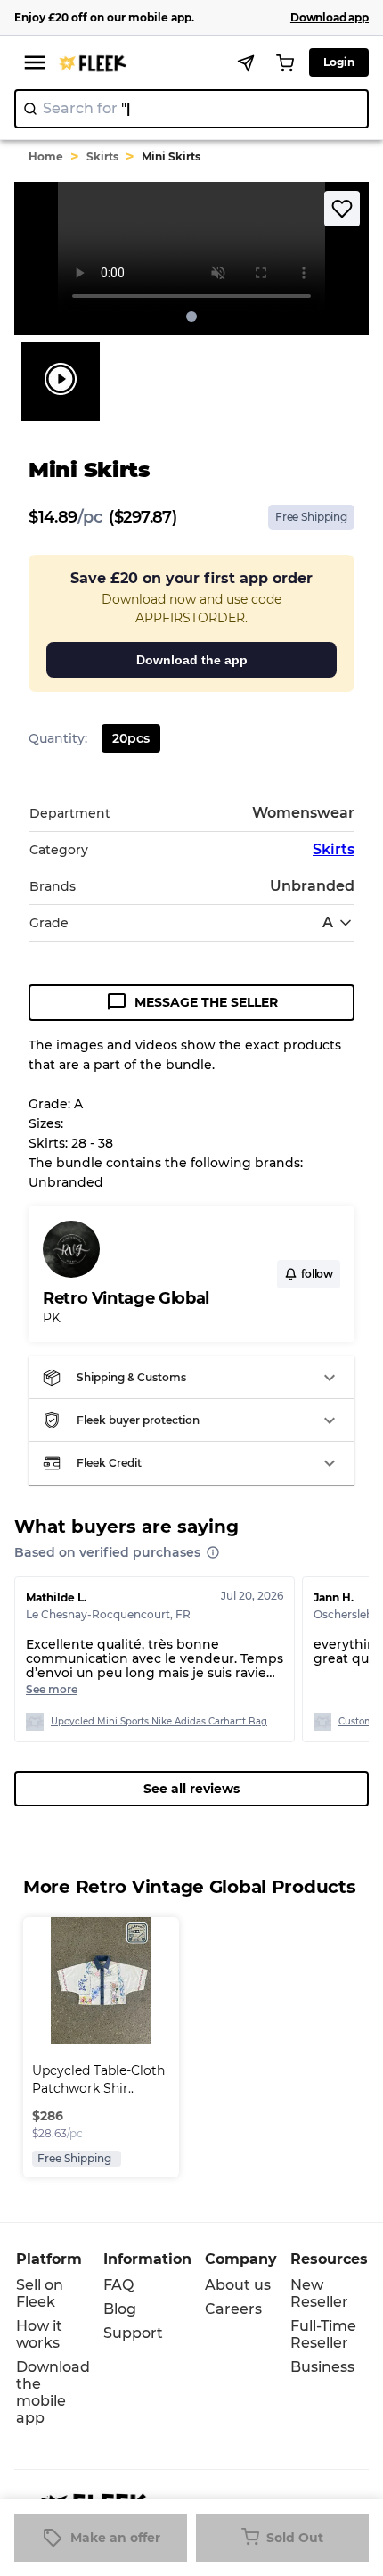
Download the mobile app (53, 2392)
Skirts (102, 156)
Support (133, 2333)
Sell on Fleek (40, 2293)
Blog (120, 2309)
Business (322, 2367)
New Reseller (319, 2293)
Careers (233, 2309)
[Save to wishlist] (342, 209)
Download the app (192, 660)
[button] (191, 1378)
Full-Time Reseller (323, 2334)
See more (52, 1689)
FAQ (118, 2285)
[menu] (35, 62)
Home (46, 156)
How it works (39, 2334)
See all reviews (191, 1789)
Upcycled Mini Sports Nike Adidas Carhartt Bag (159, 1721)
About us (238, 2285)
